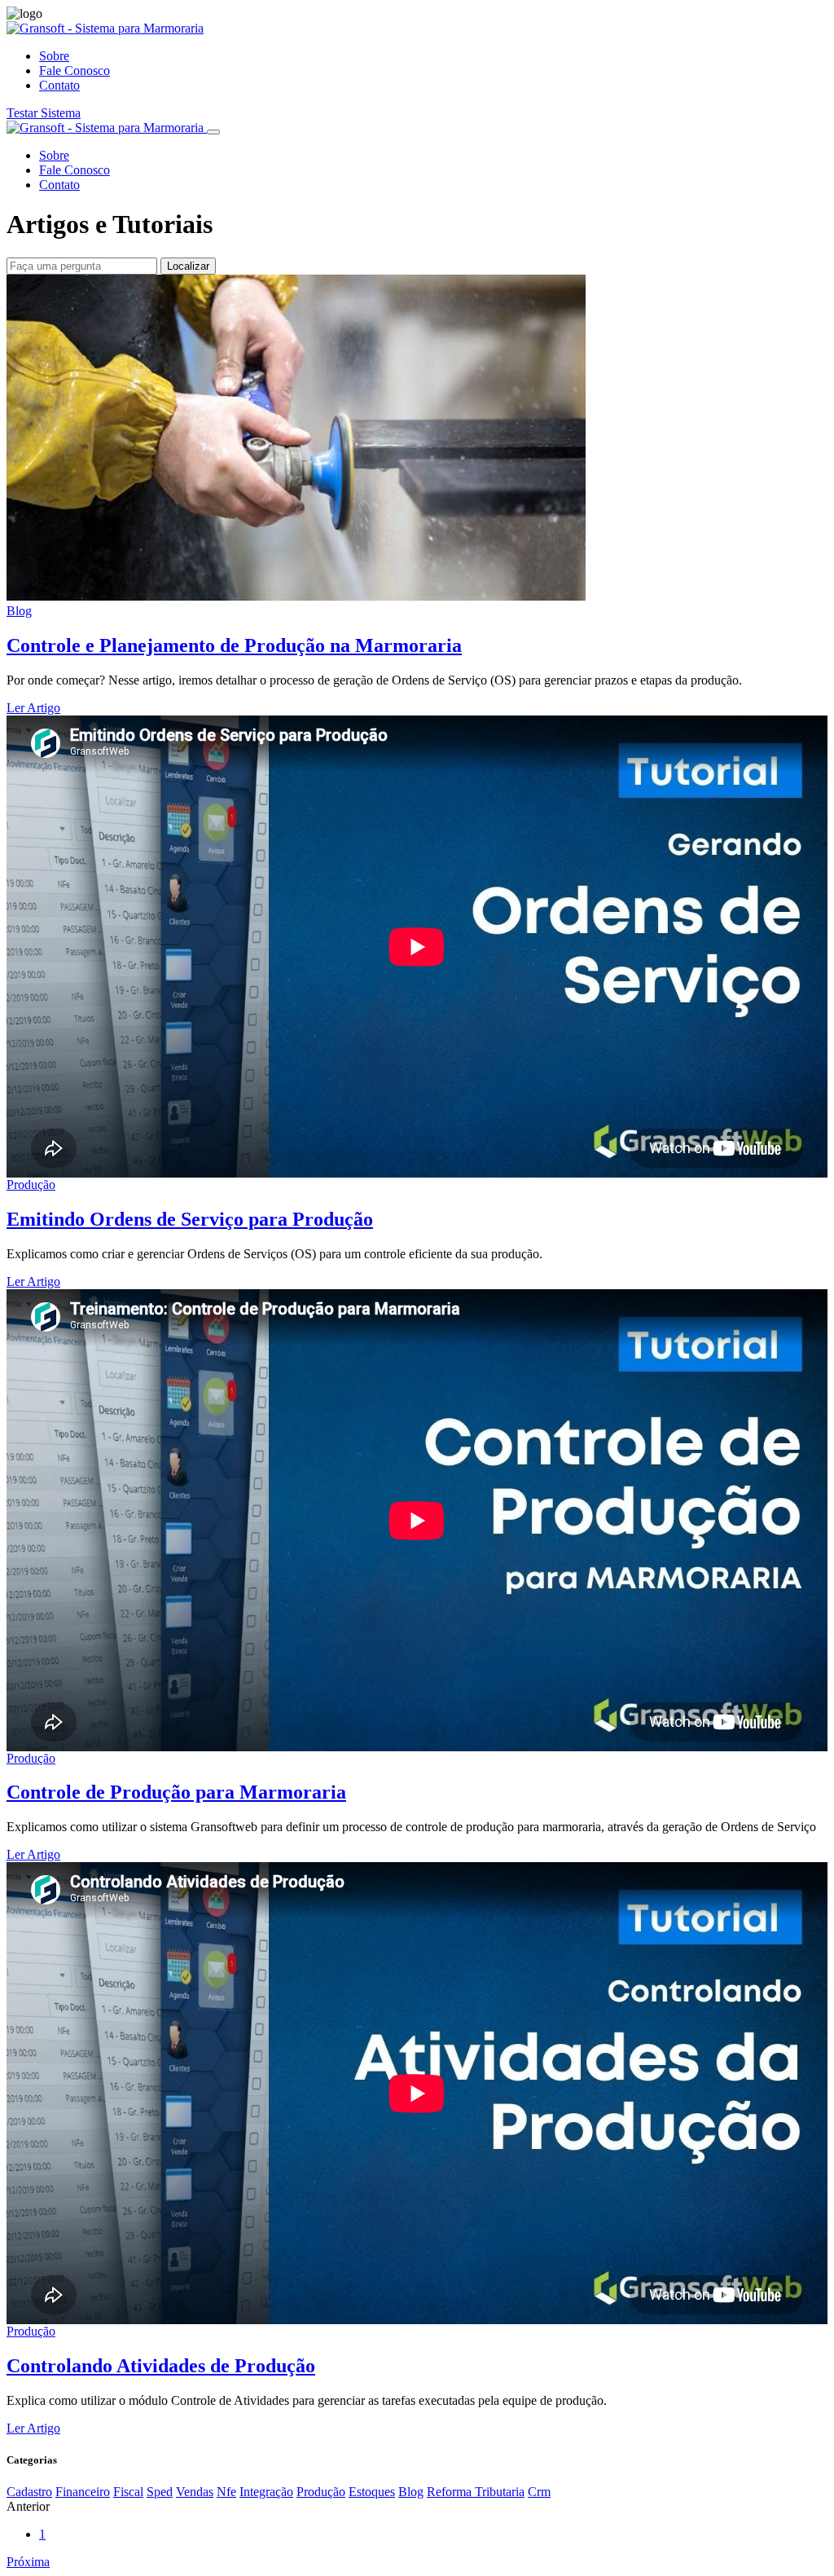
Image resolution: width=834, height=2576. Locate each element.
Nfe (226, 2492)
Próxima (28, 2562)
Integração (266, 2492)
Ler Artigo (33, 708)
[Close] (213, 132)
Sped (160, 2492)
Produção (31, 1185)
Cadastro (29, 2492)
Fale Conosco (75, 70)
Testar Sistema (44, 113)
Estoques (372, 2492)
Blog (19, 611)
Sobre (54, 56)
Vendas (195, 2492)
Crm (539, 2492)
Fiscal (128, 2492)
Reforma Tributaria (476, 2492)
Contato (59, 85)
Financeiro (83, 2492)
